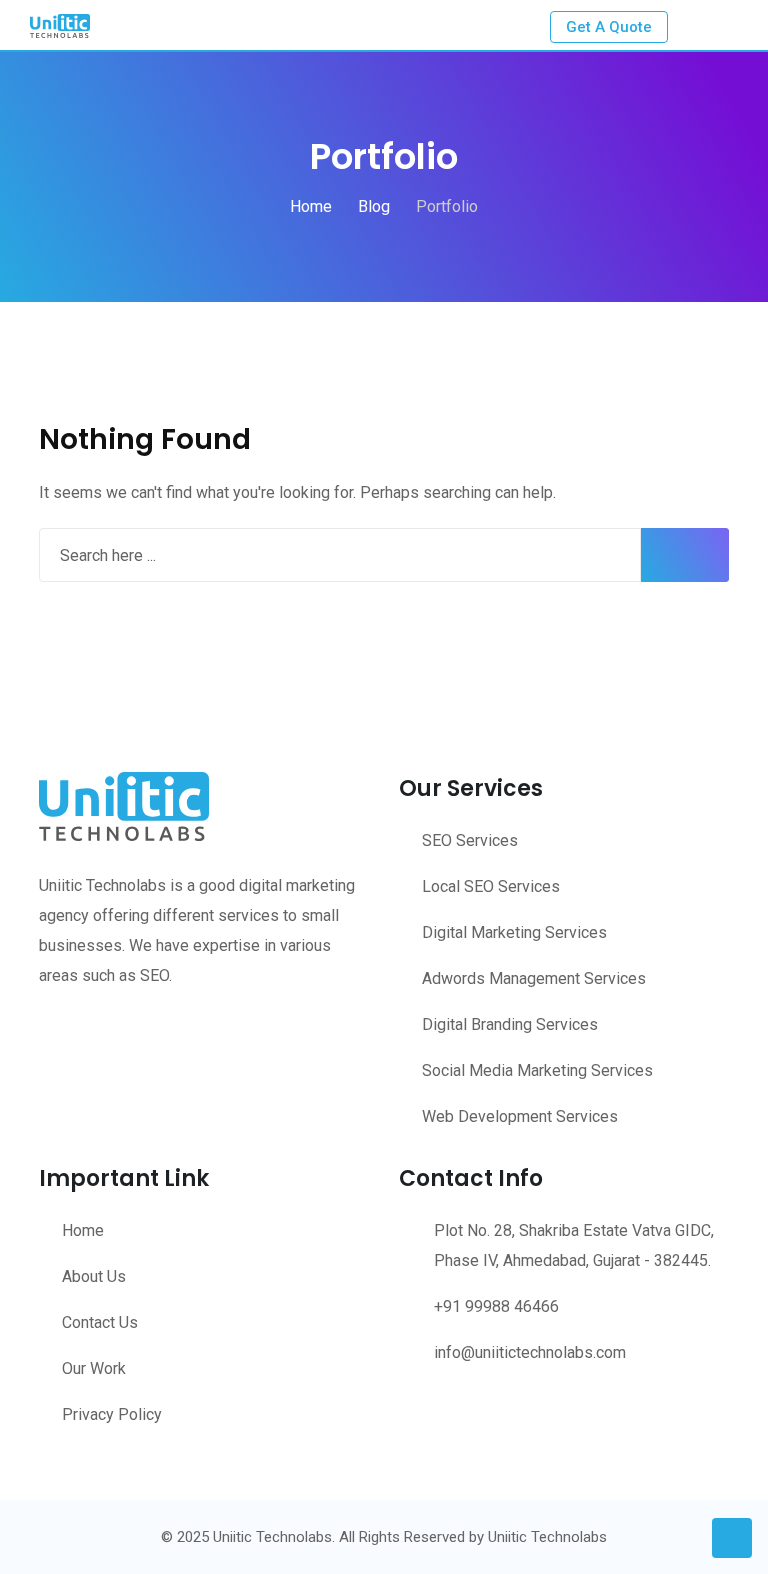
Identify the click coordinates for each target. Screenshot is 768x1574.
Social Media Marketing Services (537, 1070)
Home (83, 1230)
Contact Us (100, 1322)
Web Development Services (520, 1116)
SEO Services (470, 840)
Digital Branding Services (510, 1024)
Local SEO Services (491, 886)
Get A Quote (609, 27)
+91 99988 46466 (496, 1306)
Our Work (94, 1368)
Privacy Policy (112, 1414)
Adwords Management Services (534, 978)
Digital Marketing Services (514, 932)
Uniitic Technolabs (547, 1537)
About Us (94, 1276)
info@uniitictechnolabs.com (530, 1352)
